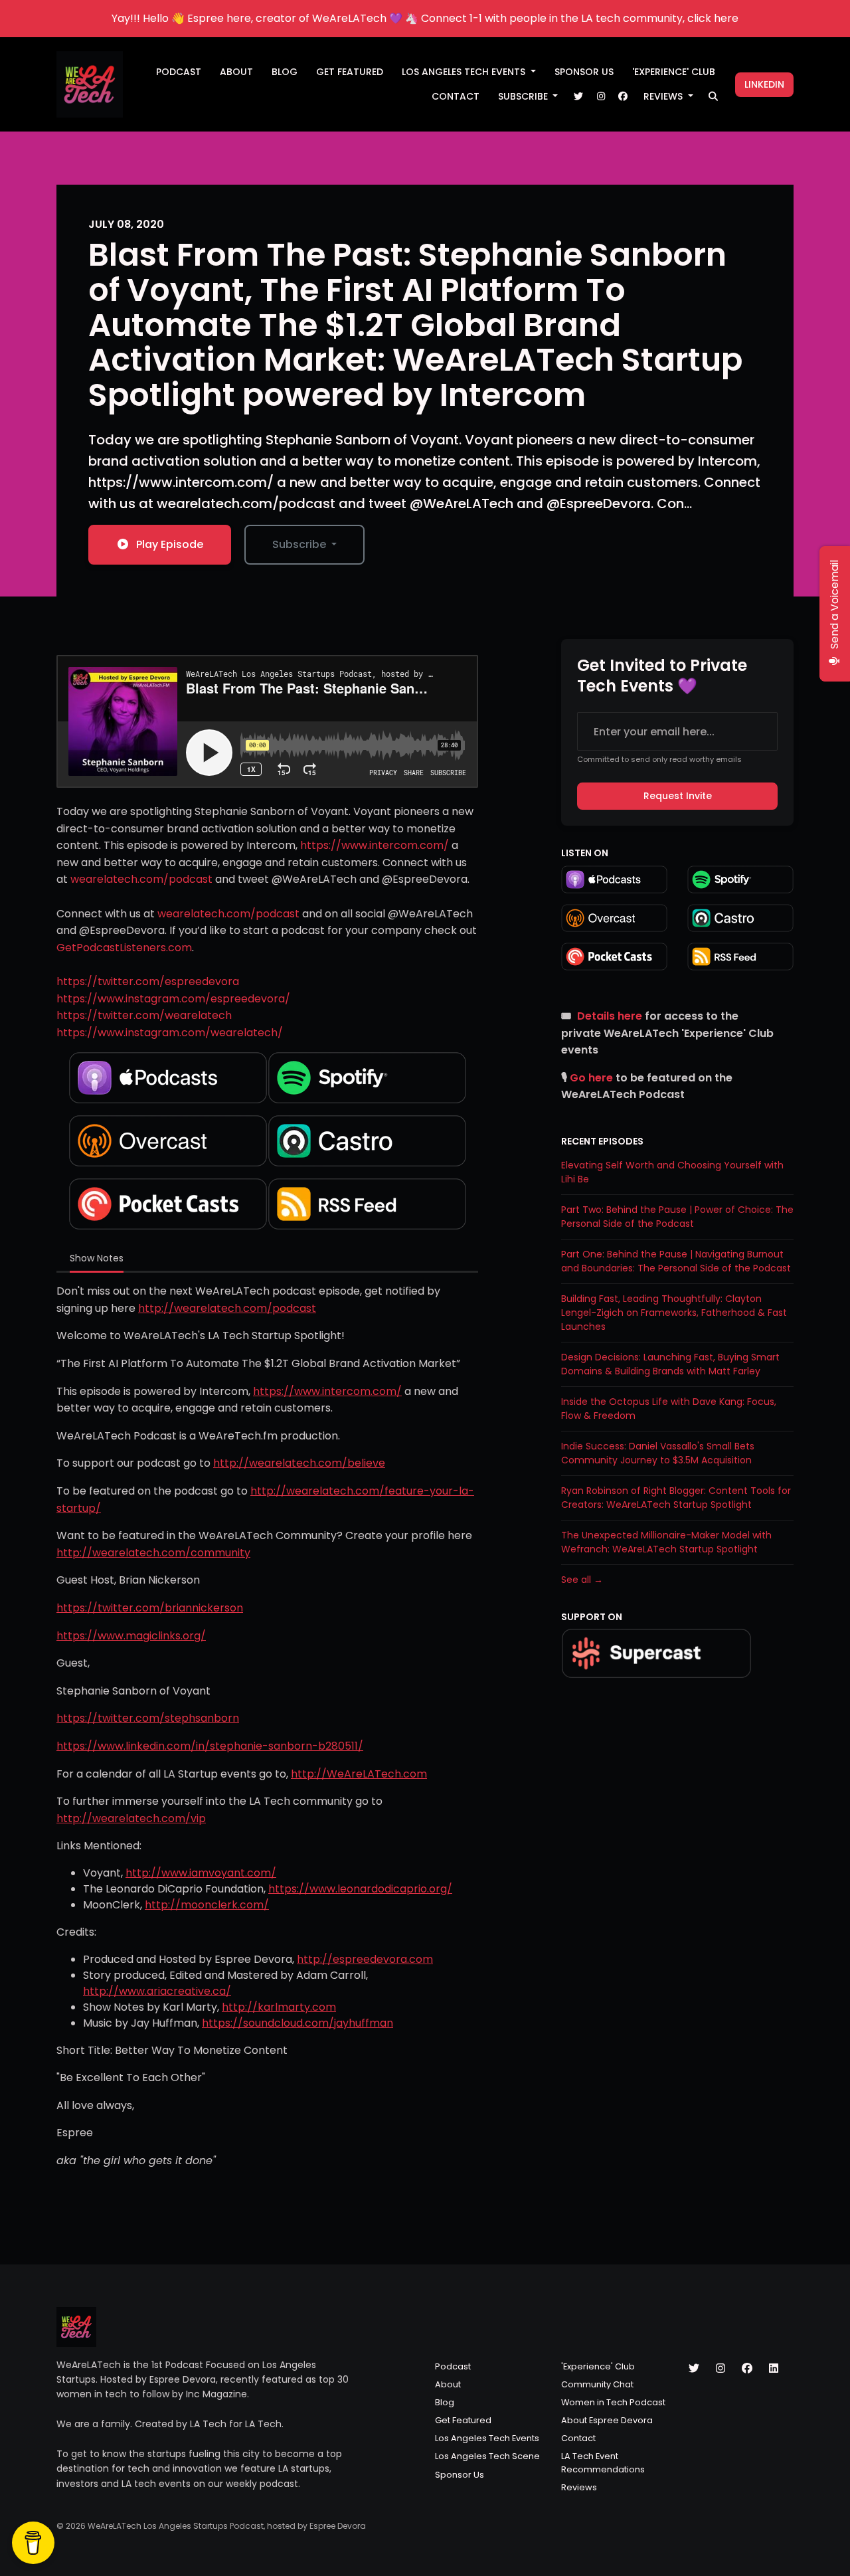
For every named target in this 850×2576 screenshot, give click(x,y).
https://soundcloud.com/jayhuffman (297, 2023)
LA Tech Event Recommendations (603, 2462)
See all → (582, 1580)
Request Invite (678, 796)
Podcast (179, 72)
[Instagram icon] (721, 2369)
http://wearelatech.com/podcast (227, 1308)
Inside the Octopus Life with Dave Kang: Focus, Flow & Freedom (669, 1409)
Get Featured (350, 72)
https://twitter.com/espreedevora (148, 981)
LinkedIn (764, 84)
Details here (610, 1016)
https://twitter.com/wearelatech (144, 1015)
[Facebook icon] (747, 2369)
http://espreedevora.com (365, 1959)
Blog (285, 72)
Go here (591, 1078)
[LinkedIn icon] (774, 2369)
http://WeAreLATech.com (359, 1774)
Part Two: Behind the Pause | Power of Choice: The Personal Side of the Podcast (677, 1217)
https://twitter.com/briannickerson (150, 1608)
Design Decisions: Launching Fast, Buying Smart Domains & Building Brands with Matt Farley (670, 1364)
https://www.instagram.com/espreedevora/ (173, 999)
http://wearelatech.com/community (153, 1553)
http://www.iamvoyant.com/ (201, 1873)
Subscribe (524, 96)
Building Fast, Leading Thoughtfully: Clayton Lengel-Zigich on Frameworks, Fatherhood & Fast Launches (674, 1313)
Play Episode (170, 544)
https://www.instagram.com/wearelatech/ (170, 1033)
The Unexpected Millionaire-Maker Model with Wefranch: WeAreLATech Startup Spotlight (666, 1542)
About (236, 72)
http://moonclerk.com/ (207, 1905)
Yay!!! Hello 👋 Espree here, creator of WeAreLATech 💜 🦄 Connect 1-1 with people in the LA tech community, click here (425, 18)
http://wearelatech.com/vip (131, 1818)
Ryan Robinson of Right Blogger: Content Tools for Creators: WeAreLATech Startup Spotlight (676, 1498)
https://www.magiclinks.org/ (131, 1636)
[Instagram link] (601, 97)
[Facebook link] (623, 97)
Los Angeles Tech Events (465, 72)
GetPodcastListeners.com (124, 948)
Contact (456, 96)
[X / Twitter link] (578, 97)
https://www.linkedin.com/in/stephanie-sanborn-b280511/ (210, 1746)
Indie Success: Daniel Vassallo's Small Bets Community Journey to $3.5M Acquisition (658, 1453)
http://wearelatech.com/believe (299, 1463)
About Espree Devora (607, 2420)
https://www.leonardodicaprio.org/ (360, 1889)
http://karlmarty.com (279, 2007)
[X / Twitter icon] (694, 2369)
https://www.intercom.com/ (375, 845)
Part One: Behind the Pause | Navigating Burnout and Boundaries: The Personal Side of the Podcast (676, 1261)
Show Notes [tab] (97, 1258)
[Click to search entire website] (714, 97)
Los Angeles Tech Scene (487, 2456)
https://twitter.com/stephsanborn (148, 1718)
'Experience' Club (674, 72)
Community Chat (597, 2384)
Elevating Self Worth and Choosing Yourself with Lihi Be (672, 1172)
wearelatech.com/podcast (141, 879)
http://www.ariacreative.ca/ (157, 1991)
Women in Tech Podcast (613, 2402)
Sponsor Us (584, 72)
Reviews (664, 96)
